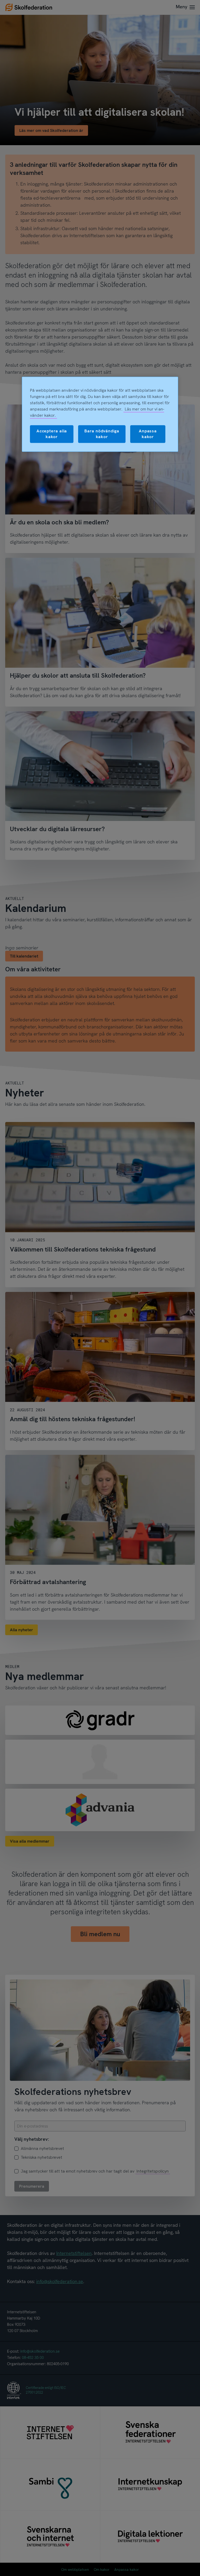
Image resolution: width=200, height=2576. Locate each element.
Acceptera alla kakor (52, 434)
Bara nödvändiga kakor (102, 434)
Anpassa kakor (148, 434)
